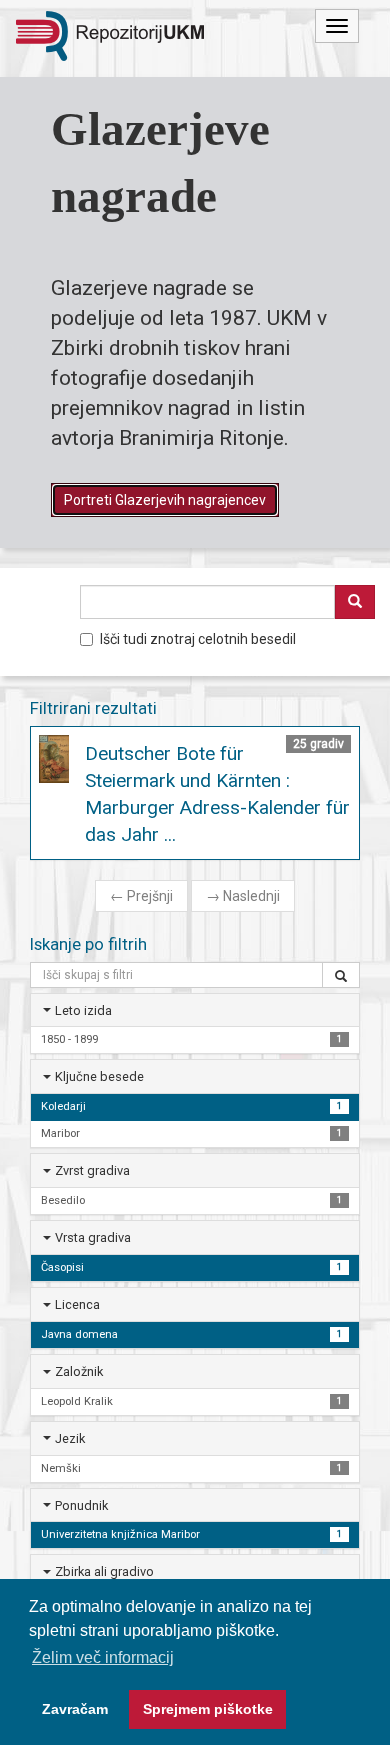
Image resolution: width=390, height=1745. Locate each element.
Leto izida (83, 1010)
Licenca (77, 1304)
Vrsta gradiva (93, 1237)
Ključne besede (99, 1076)
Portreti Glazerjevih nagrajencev (165, 500)
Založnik (79, 1371)
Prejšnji (141, 896)
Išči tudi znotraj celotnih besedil (198, 639)
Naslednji (243, 896)
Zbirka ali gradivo (104, 1571)
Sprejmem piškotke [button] (208, 1709)
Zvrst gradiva (92, 1170)
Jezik (70, 1438)
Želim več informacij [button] (103, 1657)
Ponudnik (81, 1505)
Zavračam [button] (75, 1709)
